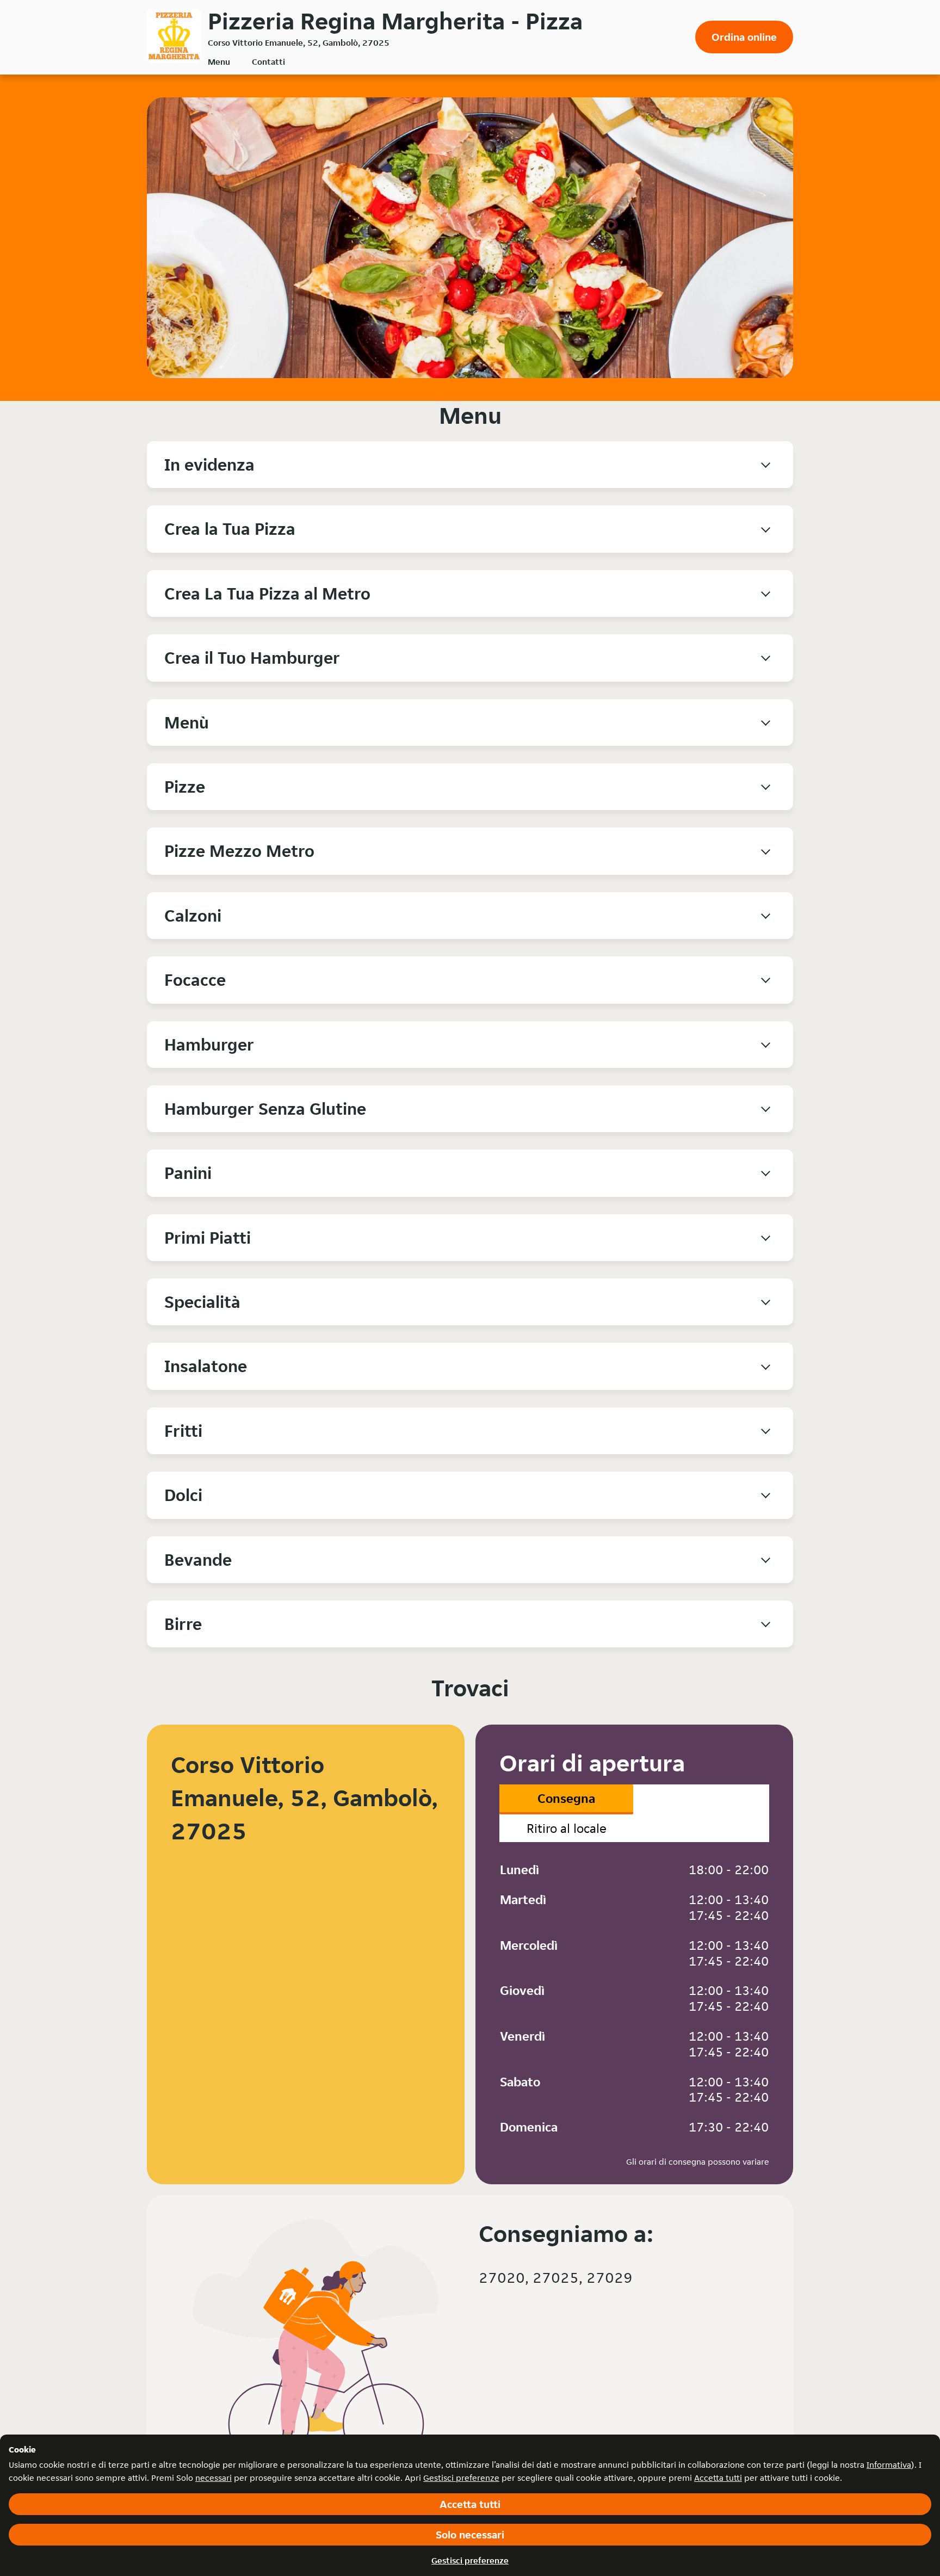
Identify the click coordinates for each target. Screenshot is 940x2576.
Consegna (566, 1798)
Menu (219, 62)
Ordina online (744, 37)
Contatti (268, 62)
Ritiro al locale (567, 1828)
